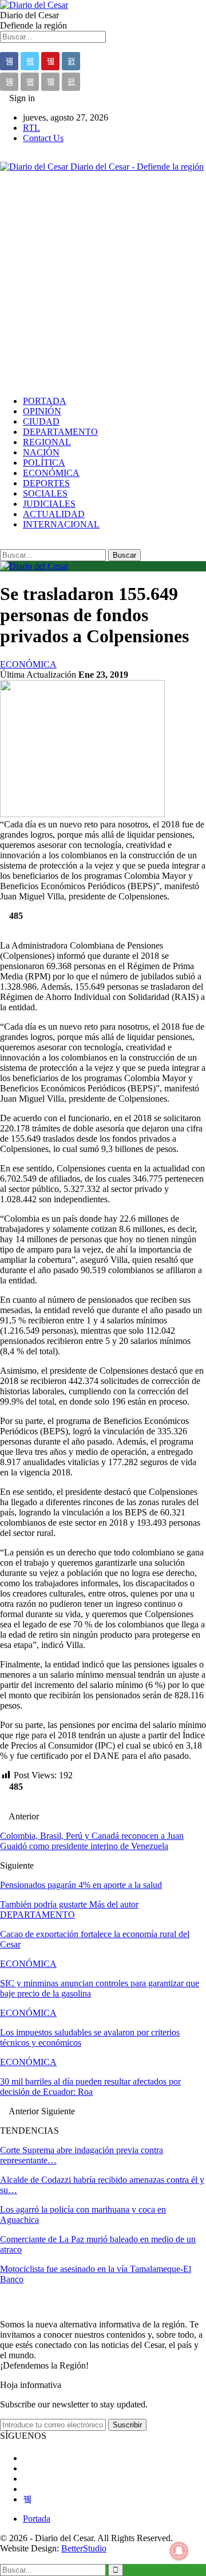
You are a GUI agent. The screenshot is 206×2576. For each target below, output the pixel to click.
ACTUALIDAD (54, 514)
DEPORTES (46, 483)
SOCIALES (45, 493)
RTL (31, 128)
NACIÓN (41, 452)
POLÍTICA (44, 463)
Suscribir (127, 2425)
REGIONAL (47, 442)
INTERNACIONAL (61, 524)
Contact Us (43, 138)
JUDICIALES (49, 504)
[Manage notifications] (179, 2551)
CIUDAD (41, 421)
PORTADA (45, 401)
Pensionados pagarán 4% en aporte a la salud (81, 1885)
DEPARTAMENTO (60, 432)
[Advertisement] (103, 284)
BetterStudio (84, 2548)
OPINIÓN (42, 411)
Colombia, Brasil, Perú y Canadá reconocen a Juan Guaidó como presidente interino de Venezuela (92, 1841)
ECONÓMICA (51, 473)
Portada (37, 2519)
